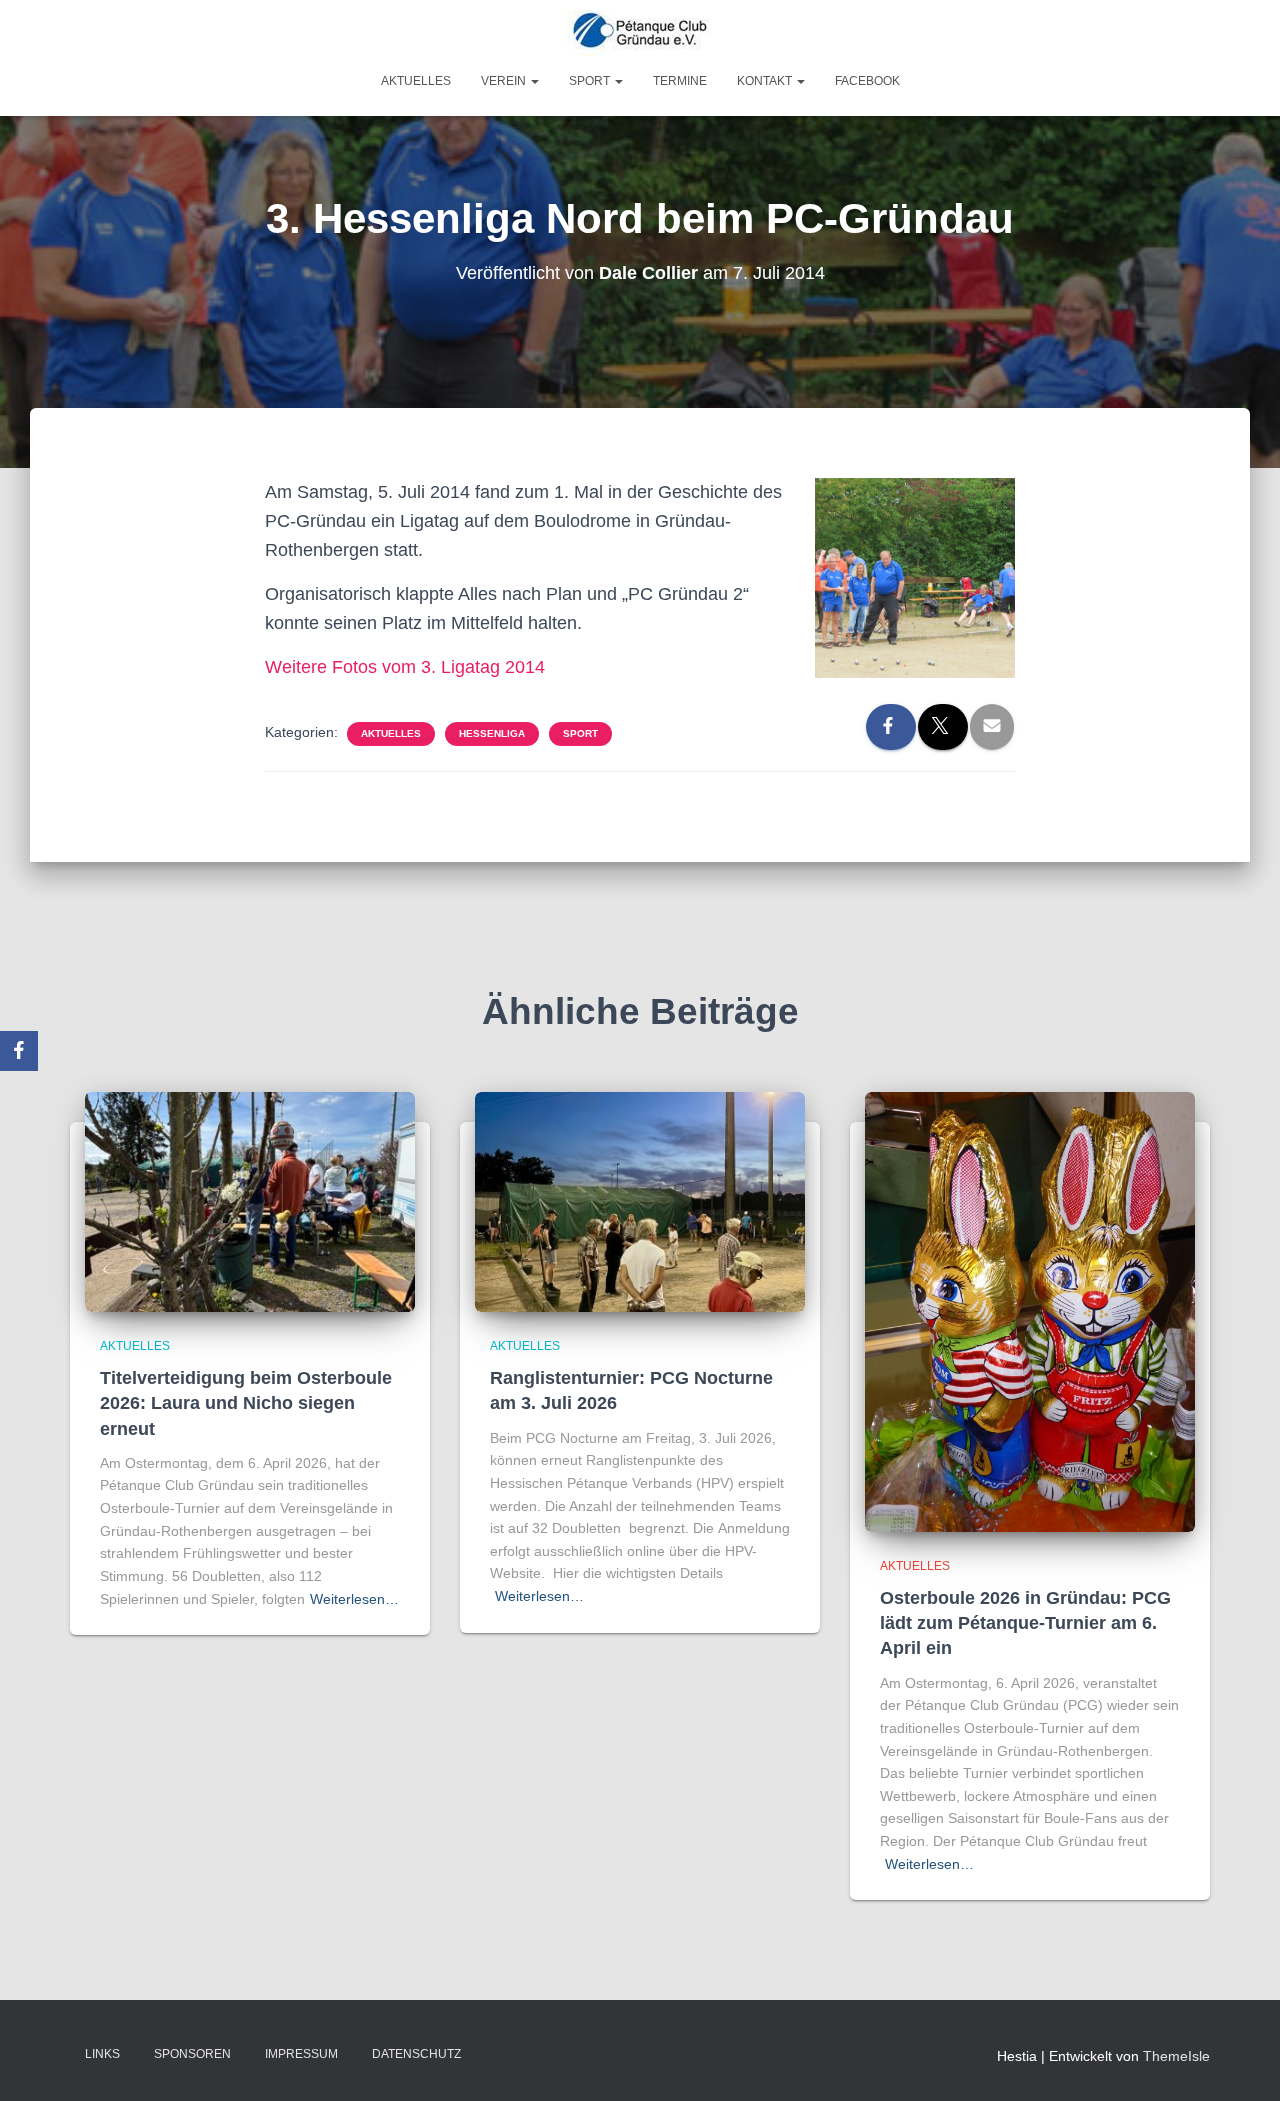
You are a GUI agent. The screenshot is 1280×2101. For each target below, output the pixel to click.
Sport (591, 81)
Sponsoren (192, 2054)
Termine (680, 81)
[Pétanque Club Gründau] (640, 33)
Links (102, 2054)
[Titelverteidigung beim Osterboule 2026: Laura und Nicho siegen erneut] (250, 1201)
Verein (505, 81)
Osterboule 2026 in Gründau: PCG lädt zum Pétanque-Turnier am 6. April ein (1025, 1623)
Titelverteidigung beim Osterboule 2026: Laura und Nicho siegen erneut (246, 1403)
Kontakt (766, 81)
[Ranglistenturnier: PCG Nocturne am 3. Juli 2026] (640, 1201)
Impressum (301, 2054)
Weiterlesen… (354, 1599)
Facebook (867, 81)
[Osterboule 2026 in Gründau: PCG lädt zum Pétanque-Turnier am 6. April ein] (1030, 1310)
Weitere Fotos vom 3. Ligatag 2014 (405, 667)
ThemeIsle (1176, 2056)
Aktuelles (416, 81)
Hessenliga (492, 733)
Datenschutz (416, 2054)
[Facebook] (19, 1051)
